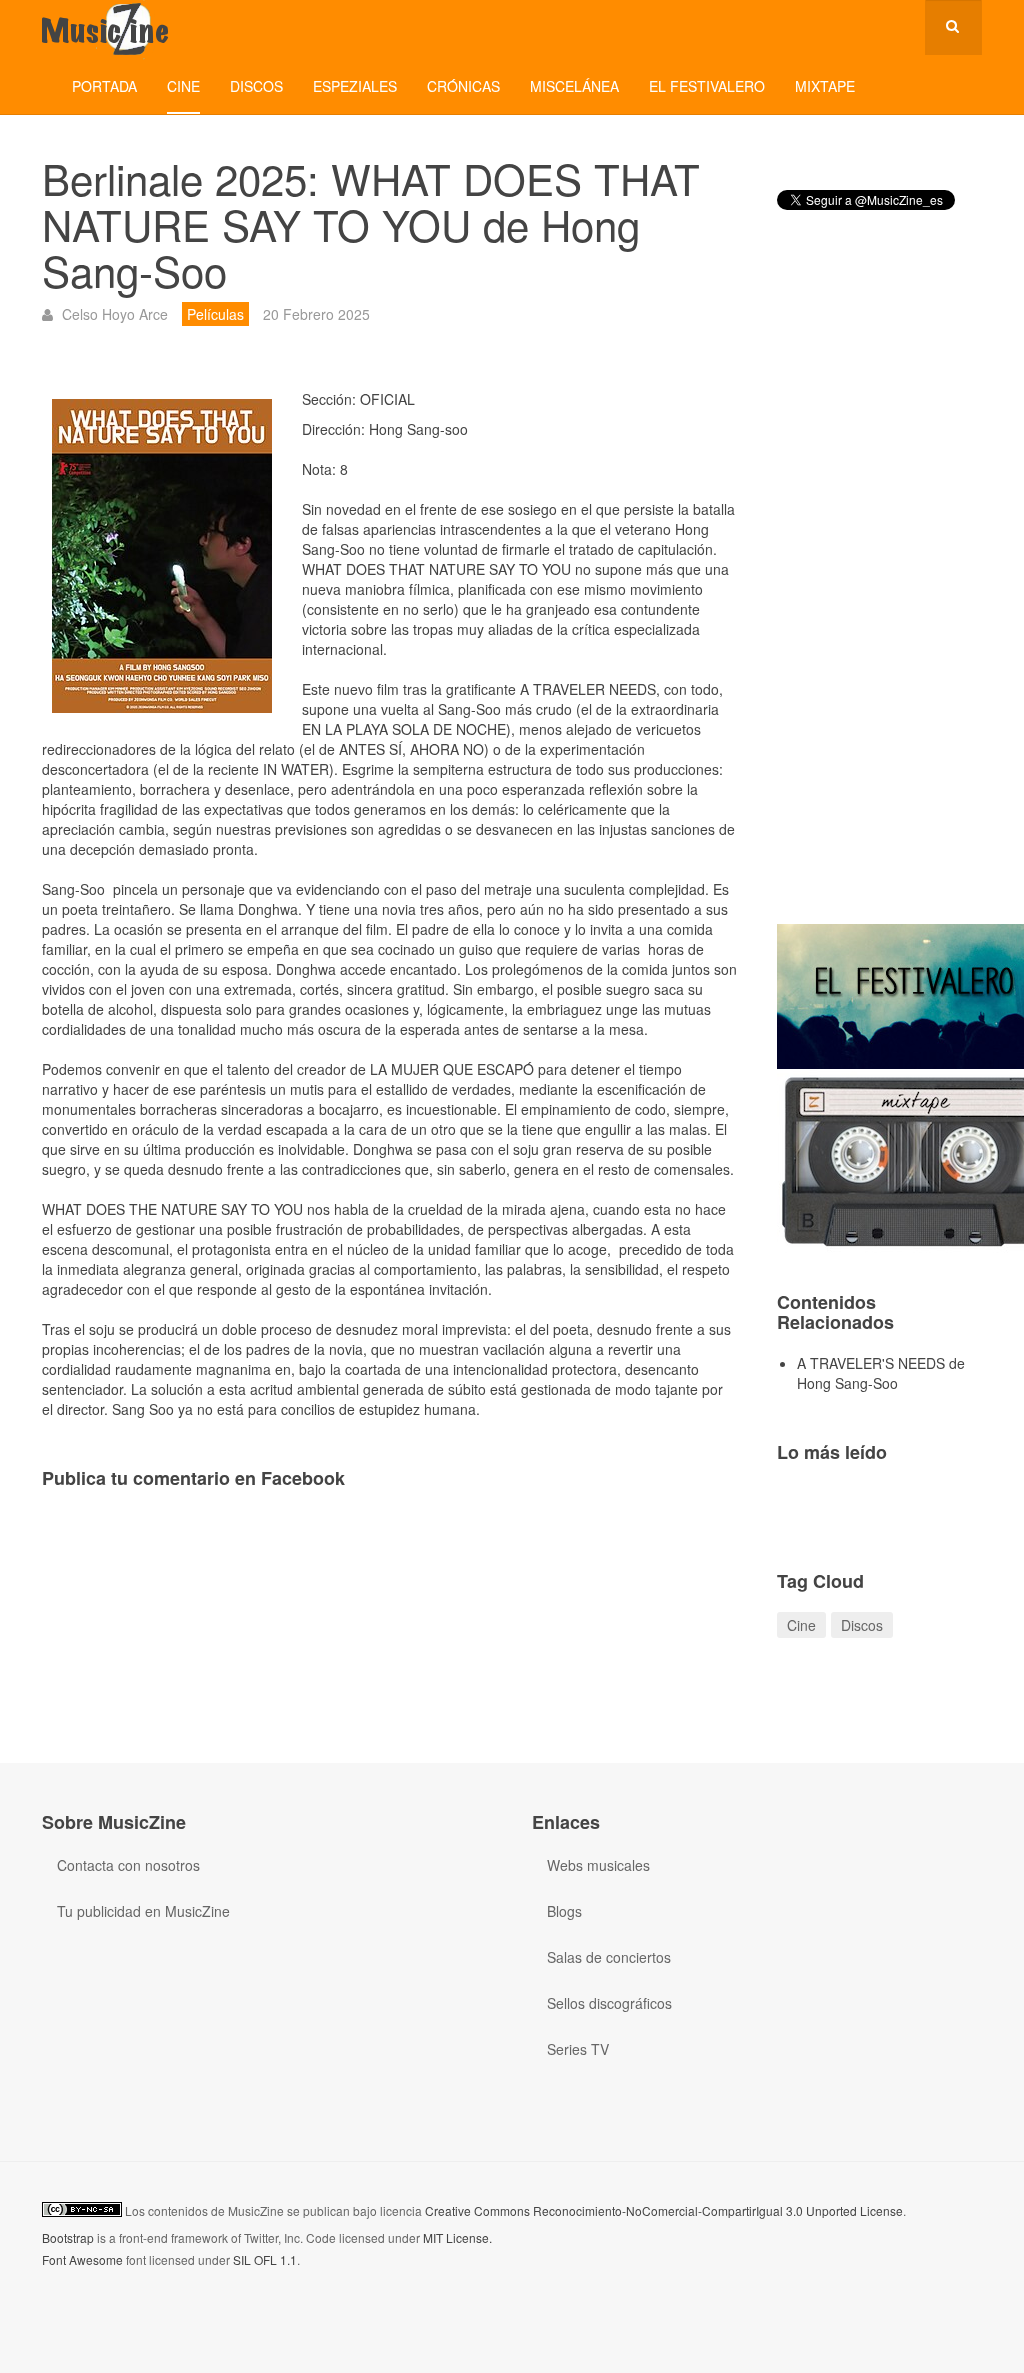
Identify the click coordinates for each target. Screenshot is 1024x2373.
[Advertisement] (879, 584)
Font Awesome (82, 2259)
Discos (256, 86)
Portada (104, 86)
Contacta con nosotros (128, 1865)
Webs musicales (598, 1865)
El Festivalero (707, 86)
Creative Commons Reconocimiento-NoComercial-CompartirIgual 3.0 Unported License (664, 2210)
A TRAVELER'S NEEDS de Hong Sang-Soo (881, 1373)
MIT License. (457, 2237)
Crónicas (463, 86)
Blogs (564, 1911)
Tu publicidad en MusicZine (143, 1911)
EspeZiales (355, 86)
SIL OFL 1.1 (265, 2259)
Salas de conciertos (609, 1957)
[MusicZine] (107, 27)
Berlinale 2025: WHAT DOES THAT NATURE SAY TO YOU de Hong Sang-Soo (371, 224)
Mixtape (825, 86)
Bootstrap (68, 2237)
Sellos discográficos (609, 2003)
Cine (183, 86)
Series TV (578, 2049)
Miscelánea (574, 86)
